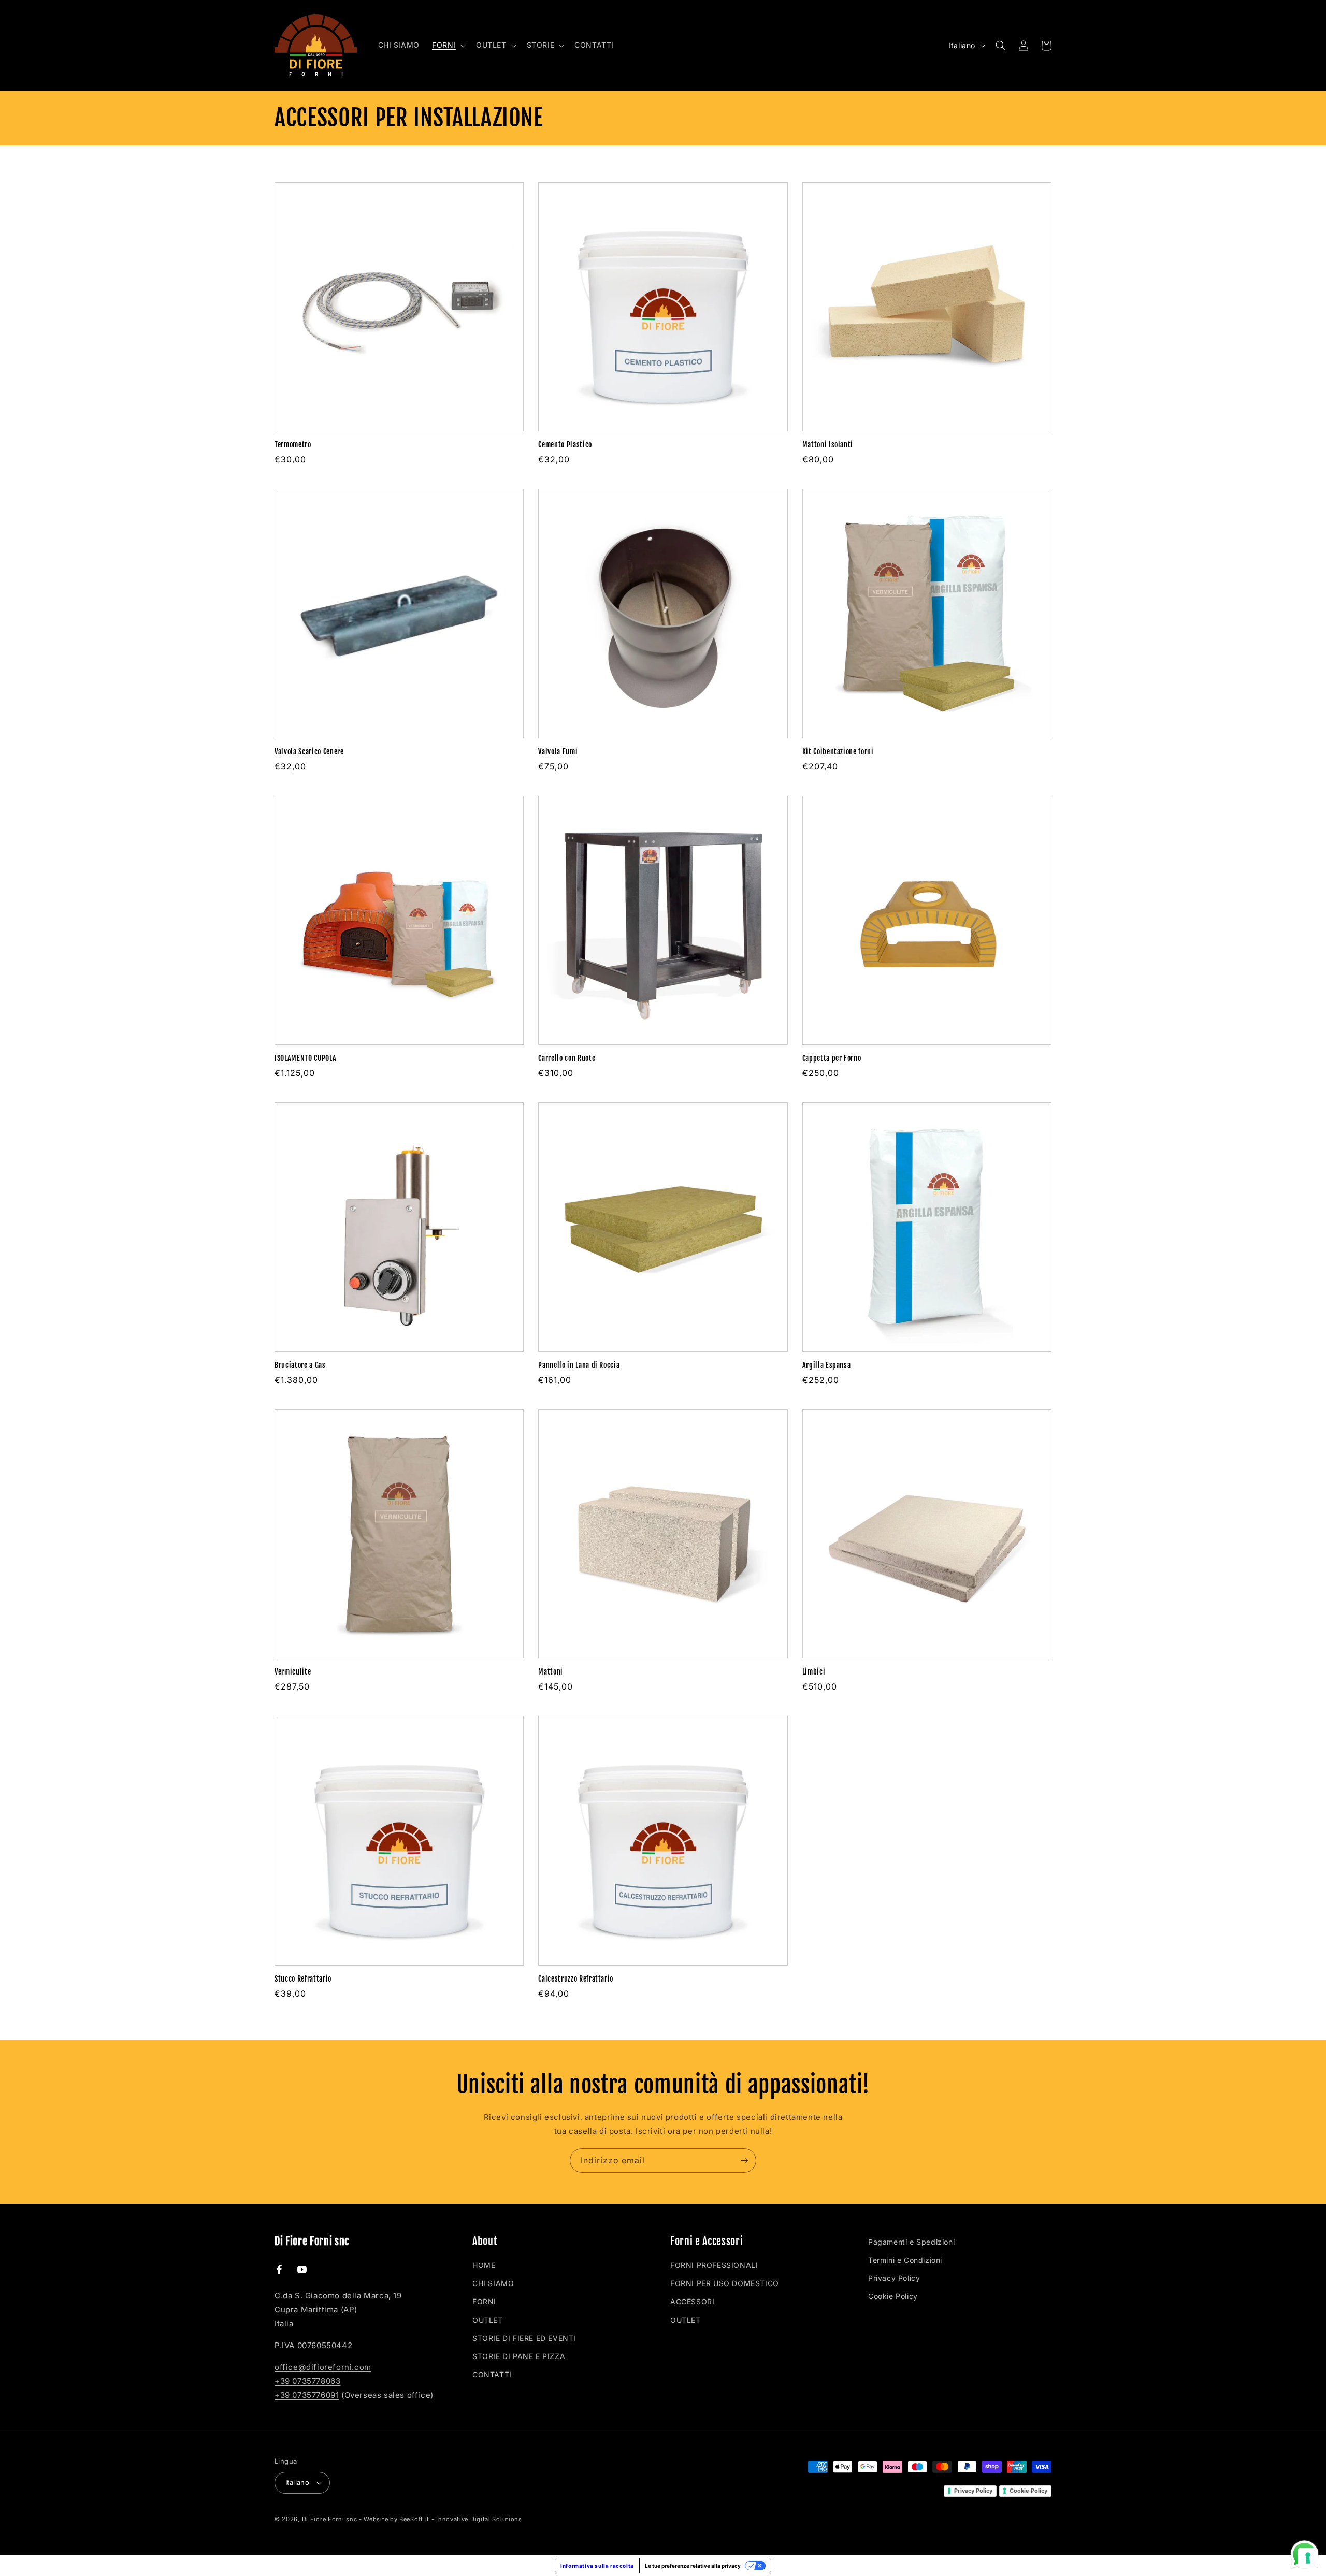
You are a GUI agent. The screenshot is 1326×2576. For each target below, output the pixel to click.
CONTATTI (492, 2374)
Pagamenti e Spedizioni (911, 2242)
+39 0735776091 (307, 2395)
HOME (484, 2265)
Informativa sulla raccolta (597, 2566)
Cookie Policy (893, 2296)
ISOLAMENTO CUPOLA (305, 1058)
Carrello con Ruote (567, 1058)
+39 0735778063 (307, 2381)
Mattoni (551, 1672)
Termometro (293, 445)
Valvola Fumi (558, 752)
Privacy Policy (894, 2278)
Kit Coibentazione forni (838, 752)
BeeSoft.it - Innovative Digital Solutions (461, 2519)
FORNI (484, 2301)
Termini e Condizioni (905, 2260)
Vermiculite (293, 1672)
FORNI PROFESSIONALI (714, 2265)
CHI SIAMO (493, 2283)
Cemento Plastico (565, 445)
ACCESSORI (692, 2301)
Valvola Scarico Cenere (309, 752)
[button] (448, 45)
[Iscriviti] (744, 2160)
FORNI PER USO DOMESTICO (725, 2283)
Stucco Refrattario (303, 1979)
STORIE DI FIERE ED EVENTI (524, 2338)
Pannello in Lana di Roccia (579, 1365)
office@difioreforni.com (323, 2367)
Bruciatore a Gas (300, 1365)
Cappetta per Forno (832, 1058)
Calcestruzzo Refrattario (576, 1979)
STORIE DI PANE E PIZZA (519, 2356)
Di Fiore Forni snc (330, 2519)
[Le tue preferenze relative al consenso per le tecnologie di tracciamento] (1308, 2558)
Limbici (814, 1672)
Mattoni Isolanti (828, 445)
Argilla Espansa (827, 1365)
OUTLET (488, 2320)
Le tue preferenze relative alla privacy (693, 2566)
